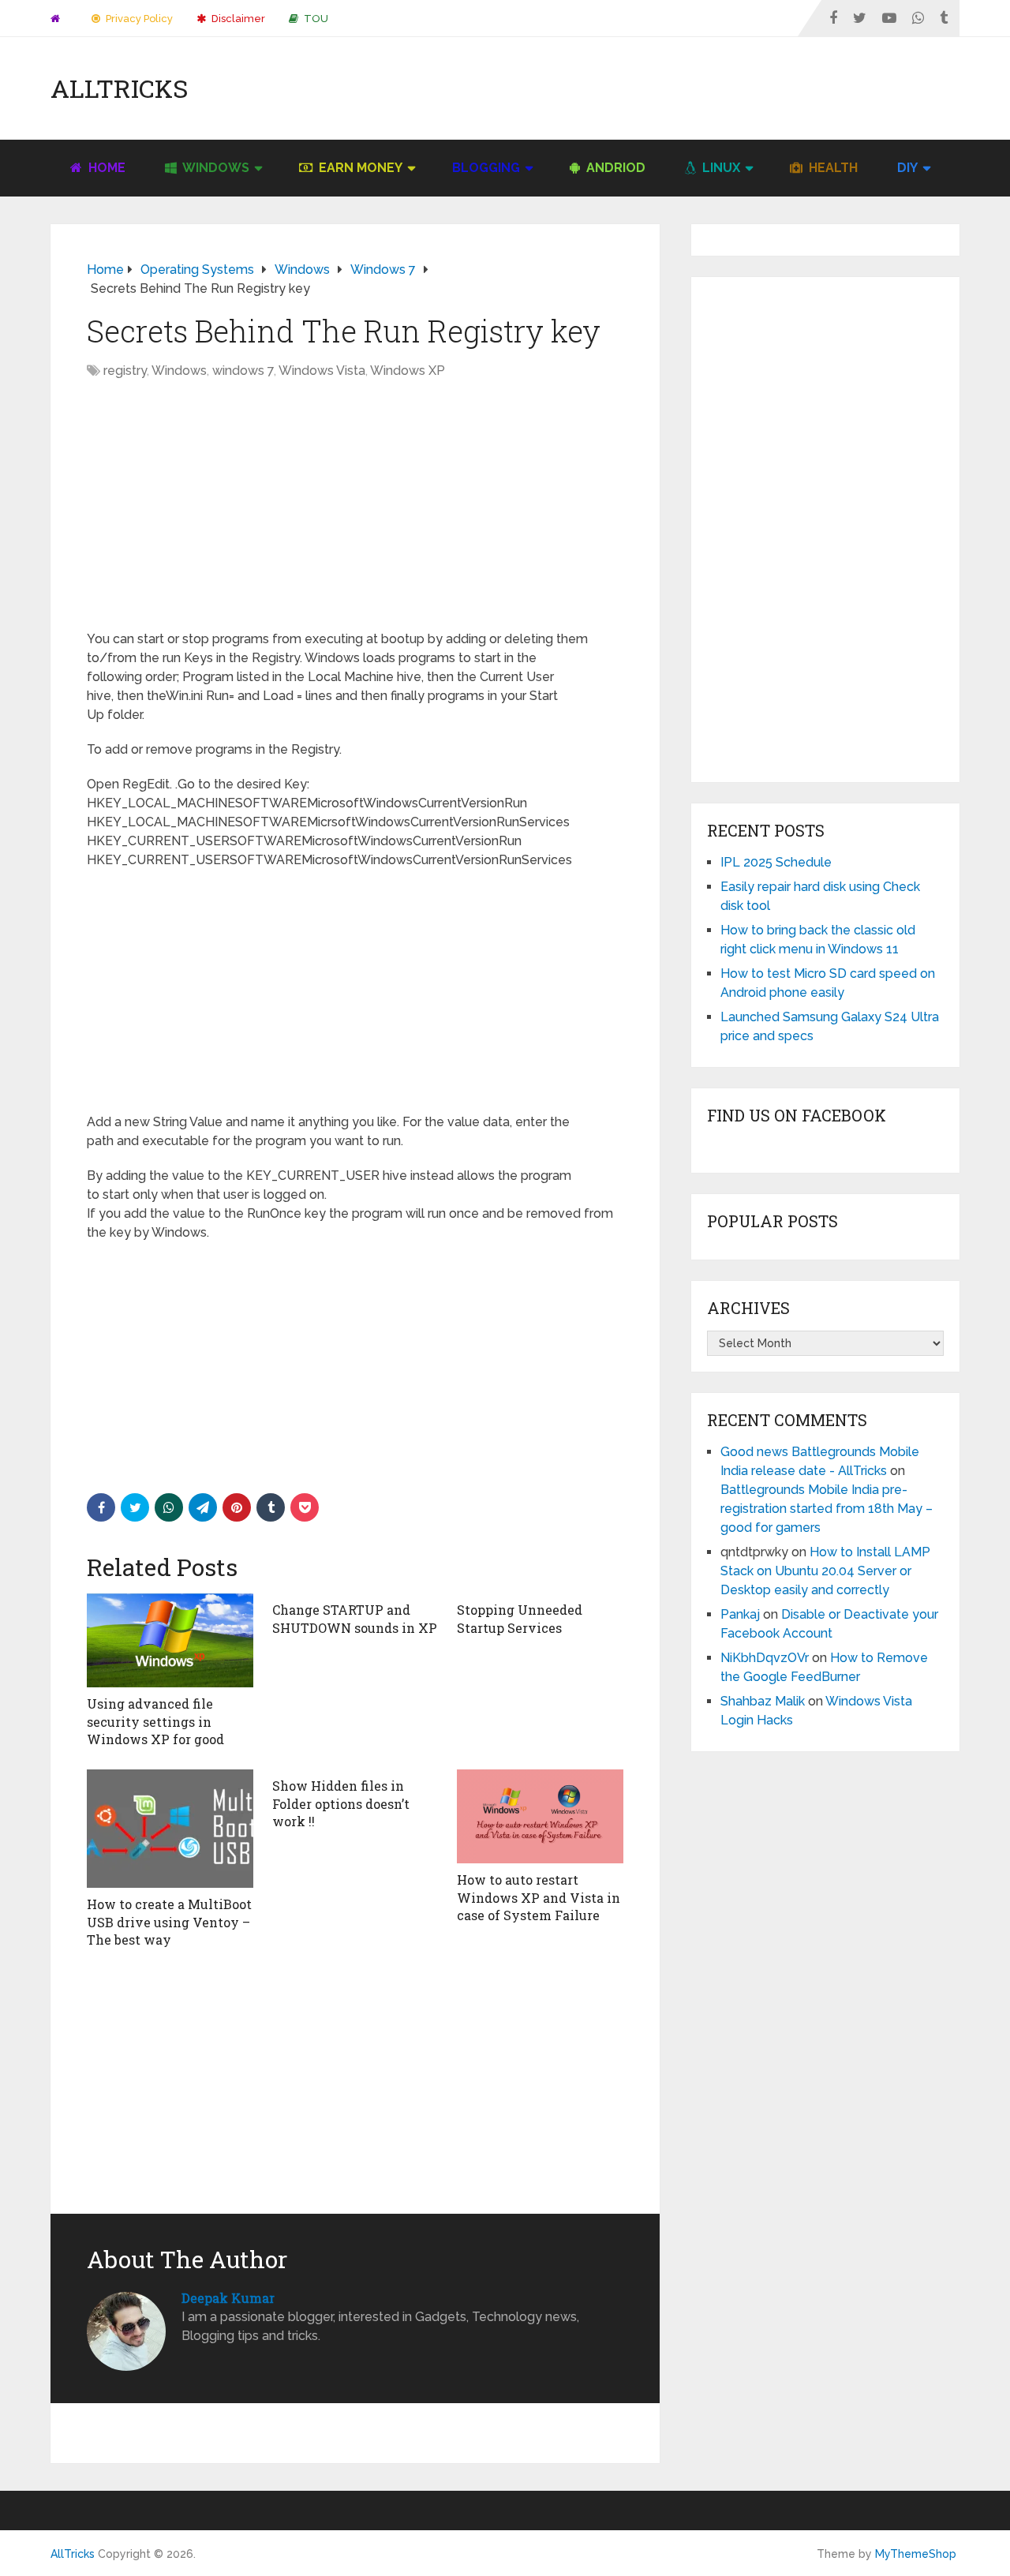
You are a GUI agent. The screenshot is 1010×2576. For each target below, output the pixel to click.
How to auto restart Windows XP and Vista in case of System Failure (539, 1897)
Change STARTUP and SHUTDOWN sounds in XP (355, 1618)
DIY (907, 168)
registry (125, 371)
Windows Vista (322, 371)
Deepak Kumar (228, 2298)
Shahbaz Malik (763, 1701)
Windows (215, 168)
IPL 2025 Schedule (776, 862)
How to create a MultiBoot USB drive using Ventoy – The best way (169, 1922)
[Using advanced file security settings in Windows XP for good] (170, 1640)
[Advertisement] (672, 88)
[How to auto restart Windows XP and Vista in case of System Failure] (540, 1816)
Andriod (614, 168)
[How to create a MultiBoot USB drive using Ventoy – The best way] (170, 1829)
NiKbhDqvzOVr (765, 1658)
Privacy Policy (138, 19)
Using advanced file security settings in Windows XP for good (155, 1721)
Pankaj (740, 1614)
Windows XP (408, 371)
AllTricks (119, 88)
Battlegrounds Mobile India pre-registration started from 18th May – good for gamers (827, 1509)
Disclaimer (237, 19)
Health (832, 168)
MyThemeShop (916, 2554)
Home (105, 168)
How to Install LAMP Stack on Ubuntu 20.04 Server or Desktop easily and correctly (825, 1571)
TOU (315, 19)
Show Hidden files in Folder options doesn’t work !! (341, 1803)
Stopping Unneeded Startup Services (520, 1618)
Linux (720, 168)
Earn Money (359, 168)
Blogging (486, 168)
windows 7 (243, 371)
